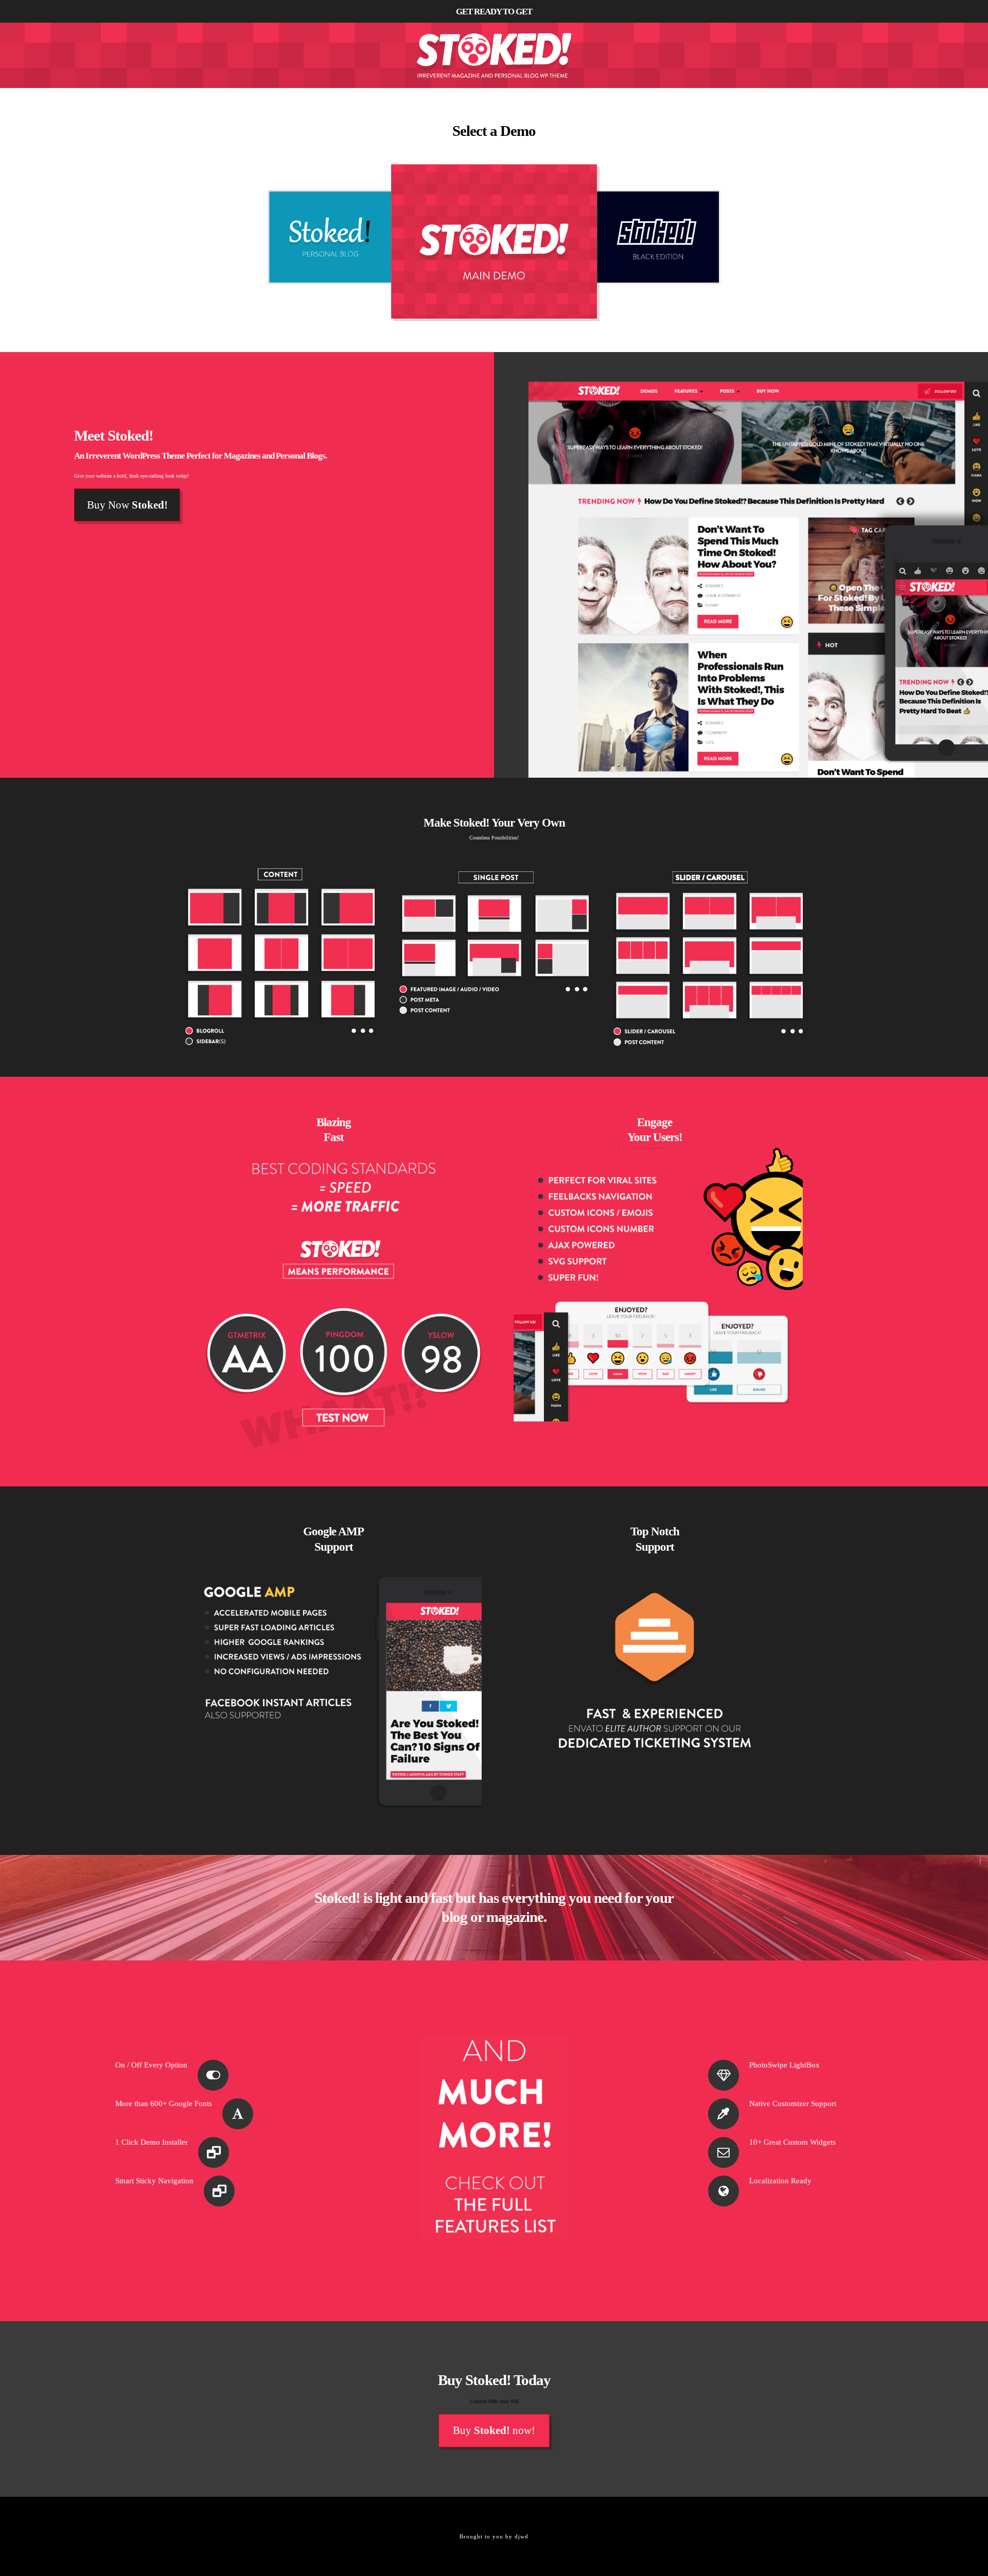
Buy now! (494, 2430)
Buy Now (127, 505)
